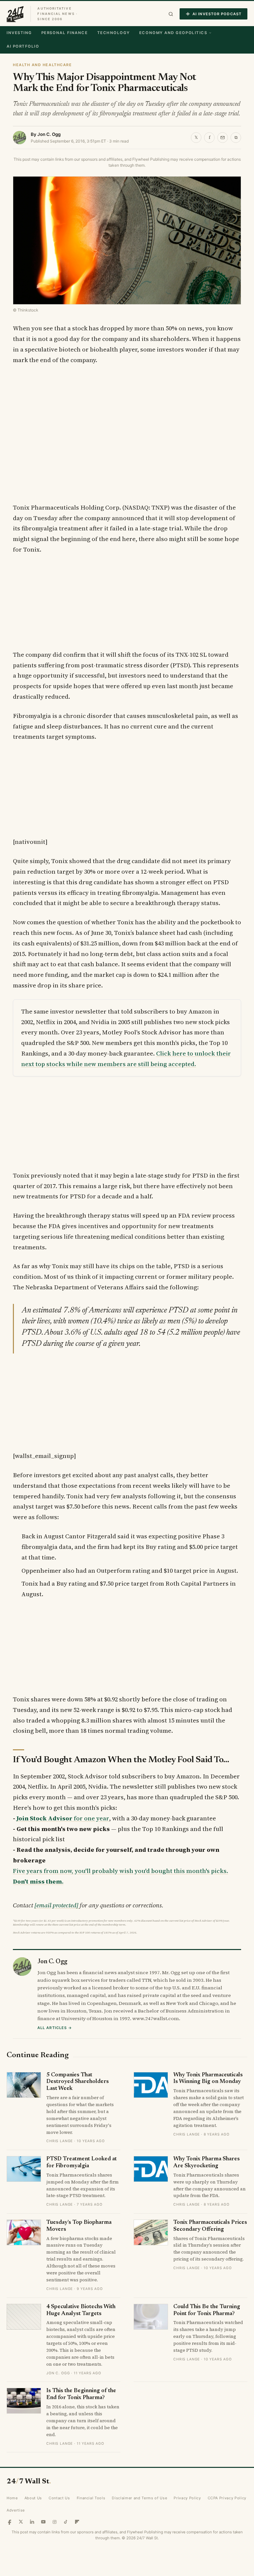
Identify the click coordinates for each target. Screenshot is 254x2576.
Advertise (16, 2510)
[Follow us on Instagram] (55, 2522)
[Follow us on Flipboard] (77, 2522)
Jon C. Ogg (49, 134)
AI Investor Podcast (217, 14)
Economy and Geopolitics (173, 33)
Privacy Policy (187, 2498)
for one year (63, 1818)
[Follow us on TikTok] (66, 2522)
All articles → (55, 2028)
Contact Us (59, 2498)
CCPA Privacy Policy (227, 2498)
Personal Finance (65, 33)
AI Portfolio (23, 46)
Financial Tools (91, 2498)
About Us (33, 2498)
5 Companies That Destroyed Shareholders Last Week (78, 2082)
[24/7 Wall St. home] (15, 14)
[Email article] (223, 138)
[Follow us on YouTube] (43, 2522)
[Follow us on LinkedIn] (32, 2522)
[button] (171, 14)
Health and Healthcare (42, 65)
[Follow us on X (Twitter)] (21, 2522)
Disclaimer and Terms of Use (139, 2498)
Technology (114, 33)
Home (12, 2498)
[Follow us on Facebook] (10, 2522)
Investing (19, 33)
